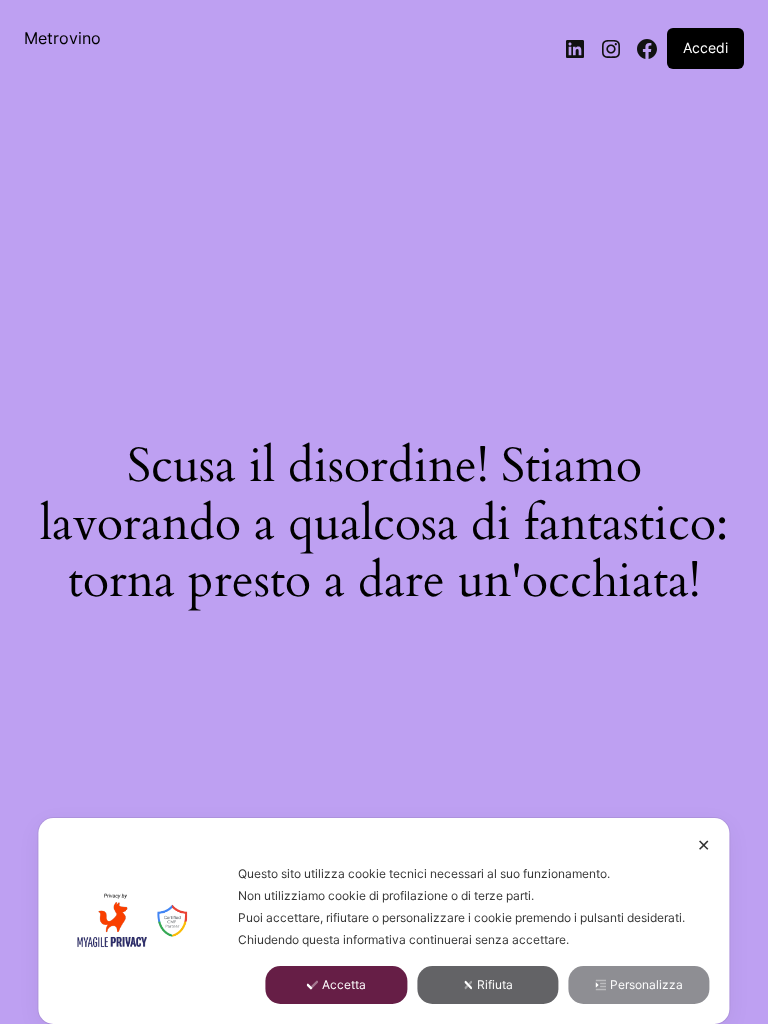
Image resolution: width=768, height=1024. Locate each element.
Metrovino (62, 38)
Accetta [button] (344, 984)
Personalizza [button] (646, 984)
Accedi (705, 47)
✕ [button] (703, 845)
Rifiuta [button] (495, 984)
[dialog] (383, 921)
